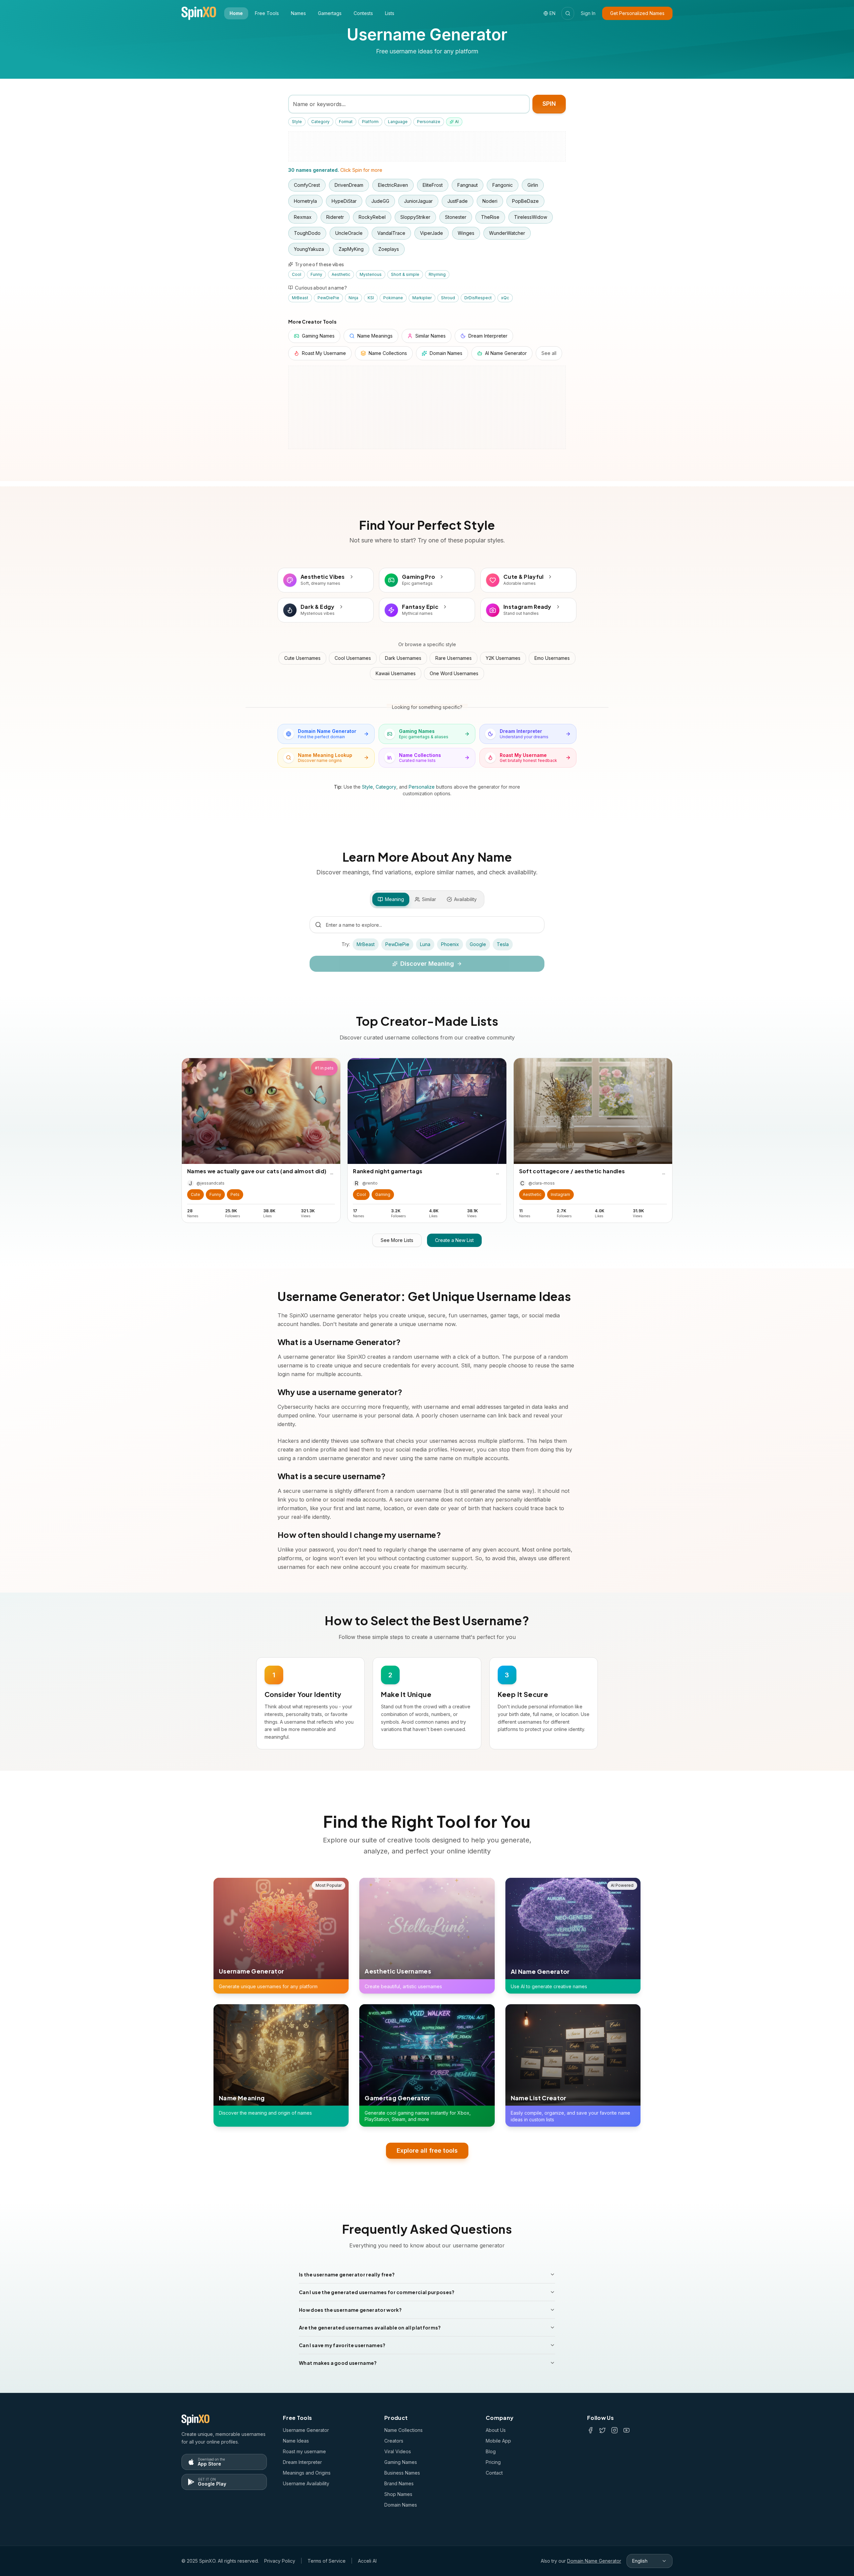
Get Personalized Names (637, 13)
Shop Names (398, 2494)
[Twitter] (602, 2430)
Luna (425, 944)
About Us (496, 2430)
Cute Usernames (302, 658)
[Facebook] (590, 2430)
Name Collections (403, 2430)
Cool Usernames (353, 658)
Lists (390, 13)
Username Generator (306, 2430)
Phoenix (450, 944)
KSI (371, 298)
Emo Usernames (552, 658)
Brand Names (399, 2483)
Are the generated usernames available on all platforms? (370, 2327)
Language (398, 122)
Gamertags (330, 13)
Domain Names (401, 2505)
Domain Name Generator (594, 2561)
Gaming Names (401, 2462)
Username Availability (306, 2483)
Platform (370, 122)
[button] (195, 1195)
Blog (491, 2451)
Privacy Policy (280, 2561)
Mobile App (498, 2441)
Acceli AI (367, 2561)
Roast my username (304, 2451)
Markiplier (422, 298)
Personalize (429, 122)
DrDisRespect (478, 298)
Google (478, 944)
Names (298, 13)
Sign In (588, 13)
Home (236, 13)
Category (320, 122)
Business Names (402, 2473)
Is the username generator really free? (347, 2274)
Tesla (503, 944)
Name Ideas (296, 2441)
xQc (505, 298)
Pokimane (393, 298)
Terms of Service (327, 2561)
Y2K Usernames (503, 658)
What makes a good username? (338, 2363)
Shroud (448, 298)
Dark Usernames (403, 658)
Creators (394, 2441)
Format (346, 122)
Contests (363, 13)
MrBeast (300, 298)
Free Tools (267, 13)
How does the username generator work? (350, 2310)
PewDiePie (328, 298)
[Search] (568, 13)
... (332, 1172)
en (552, 13)
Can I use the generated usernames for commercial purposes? (377, 2292)
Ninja (353, 298)
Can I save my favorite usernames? (342, 2345)
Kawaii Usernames (396, 673)
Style (297, 122)
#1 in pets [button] (324, 1068)
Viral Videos (398, 2451)
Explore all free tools (427, 2150)
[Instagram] (614, 2430)
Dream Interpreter (302, 2462)
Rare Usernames (454, 658)
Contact (494, 2473)
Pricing (493, 2462)
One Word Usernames (454, 673)
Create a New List (454, 1240)
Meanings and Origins (307, 2473)
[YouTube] (626, 2430)
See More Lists (397, 1240)
